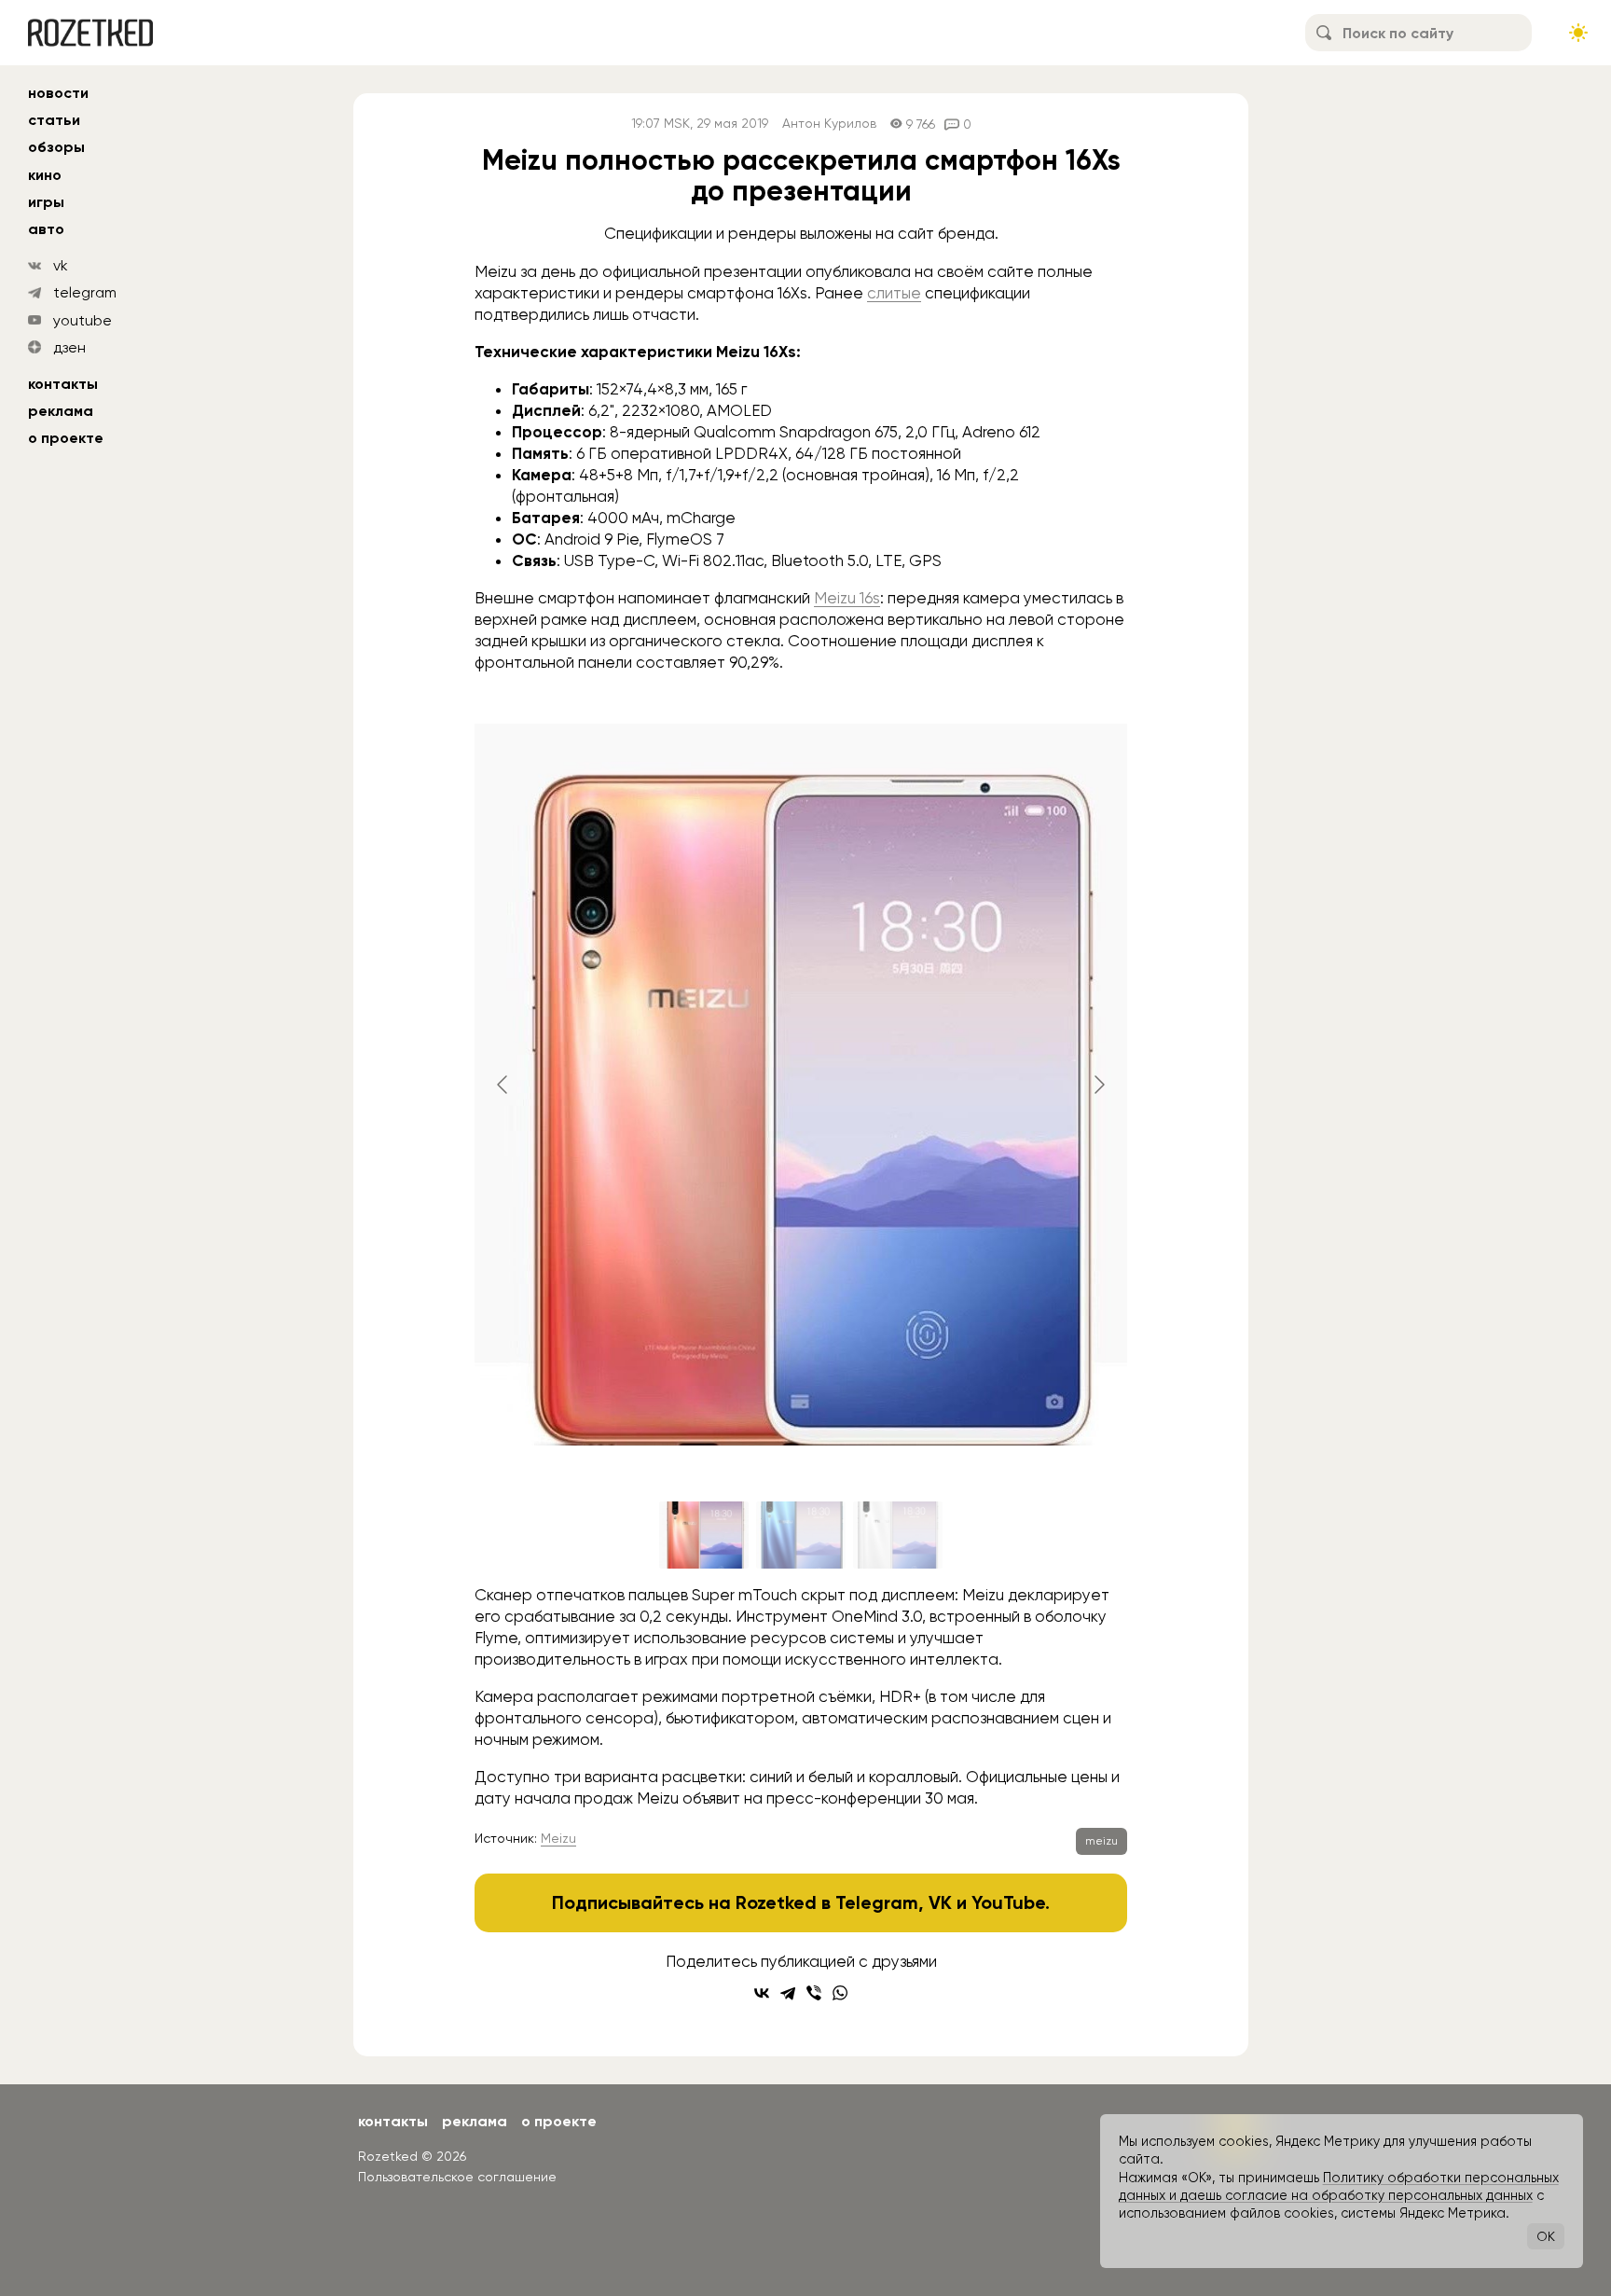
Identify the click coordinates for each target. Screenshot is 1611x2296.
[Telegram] (788, 1993)
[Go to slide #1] (704, 1535)
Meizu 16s (847, 598)
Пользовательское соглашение (457, 2177)
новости (58, 93)
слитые (894, 293)
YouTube (1008, 1902)
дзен (69, 347)
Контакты (63, 384)
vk (61, 265)
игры (46, 202)
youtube (83, 320)
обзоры (56, 147)
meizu (1102, 1841)
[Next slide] (1098, 1085)
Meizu (558, 1838)
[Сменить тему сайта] (1578, 33)
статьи (54, 120)
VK (940, 1902)
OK (1546, 2236)
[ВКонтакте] (762, 1993)
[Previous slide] (503, 1085)
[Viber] (814, 1993)
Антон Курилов (829, 124)
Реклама (61, 411)
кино (45, 175)
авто (46, 229)
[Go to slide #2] (801, 1535)
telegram (85, 292)
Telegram (877, 1902)
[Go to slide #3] (898, 1535)
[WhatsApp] (840, 1993)
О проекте (66, 438)
